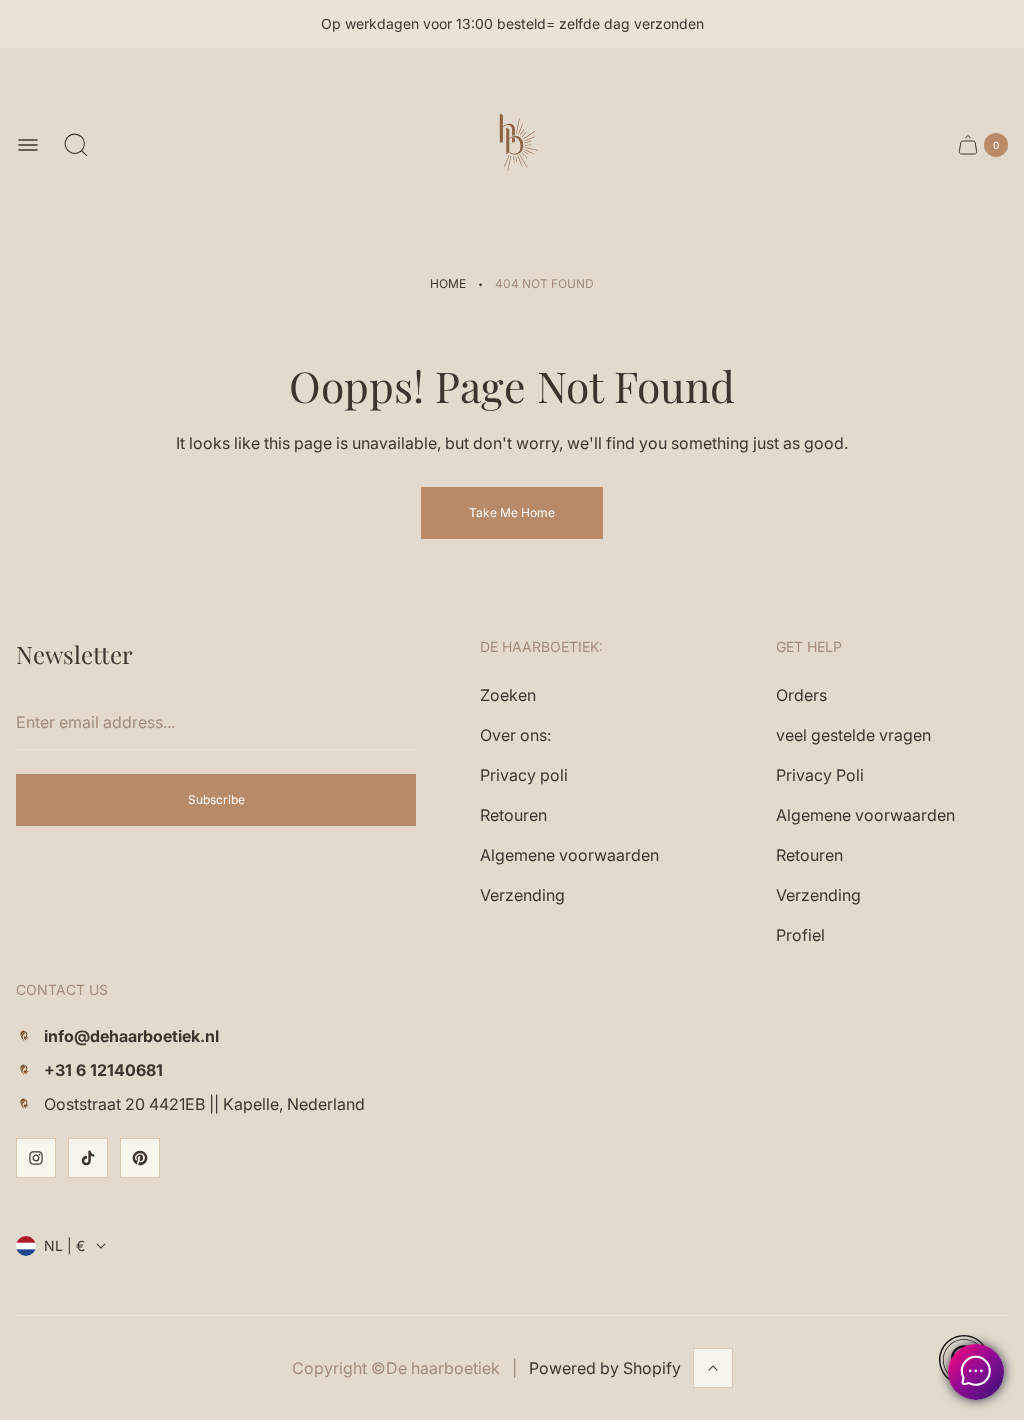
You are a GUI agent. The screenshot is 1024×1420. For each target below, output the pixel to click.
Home (448, 283)
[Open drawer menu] (28, 145)
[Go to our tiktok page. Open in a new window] (88, 1158)
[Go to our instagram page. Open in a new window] (36, 1158)
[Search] (76, 145)
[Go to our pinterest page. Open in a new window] (140, 1158)
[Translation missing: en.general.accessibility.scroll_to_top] (713, 1368)
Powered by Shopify (605, 1368)
